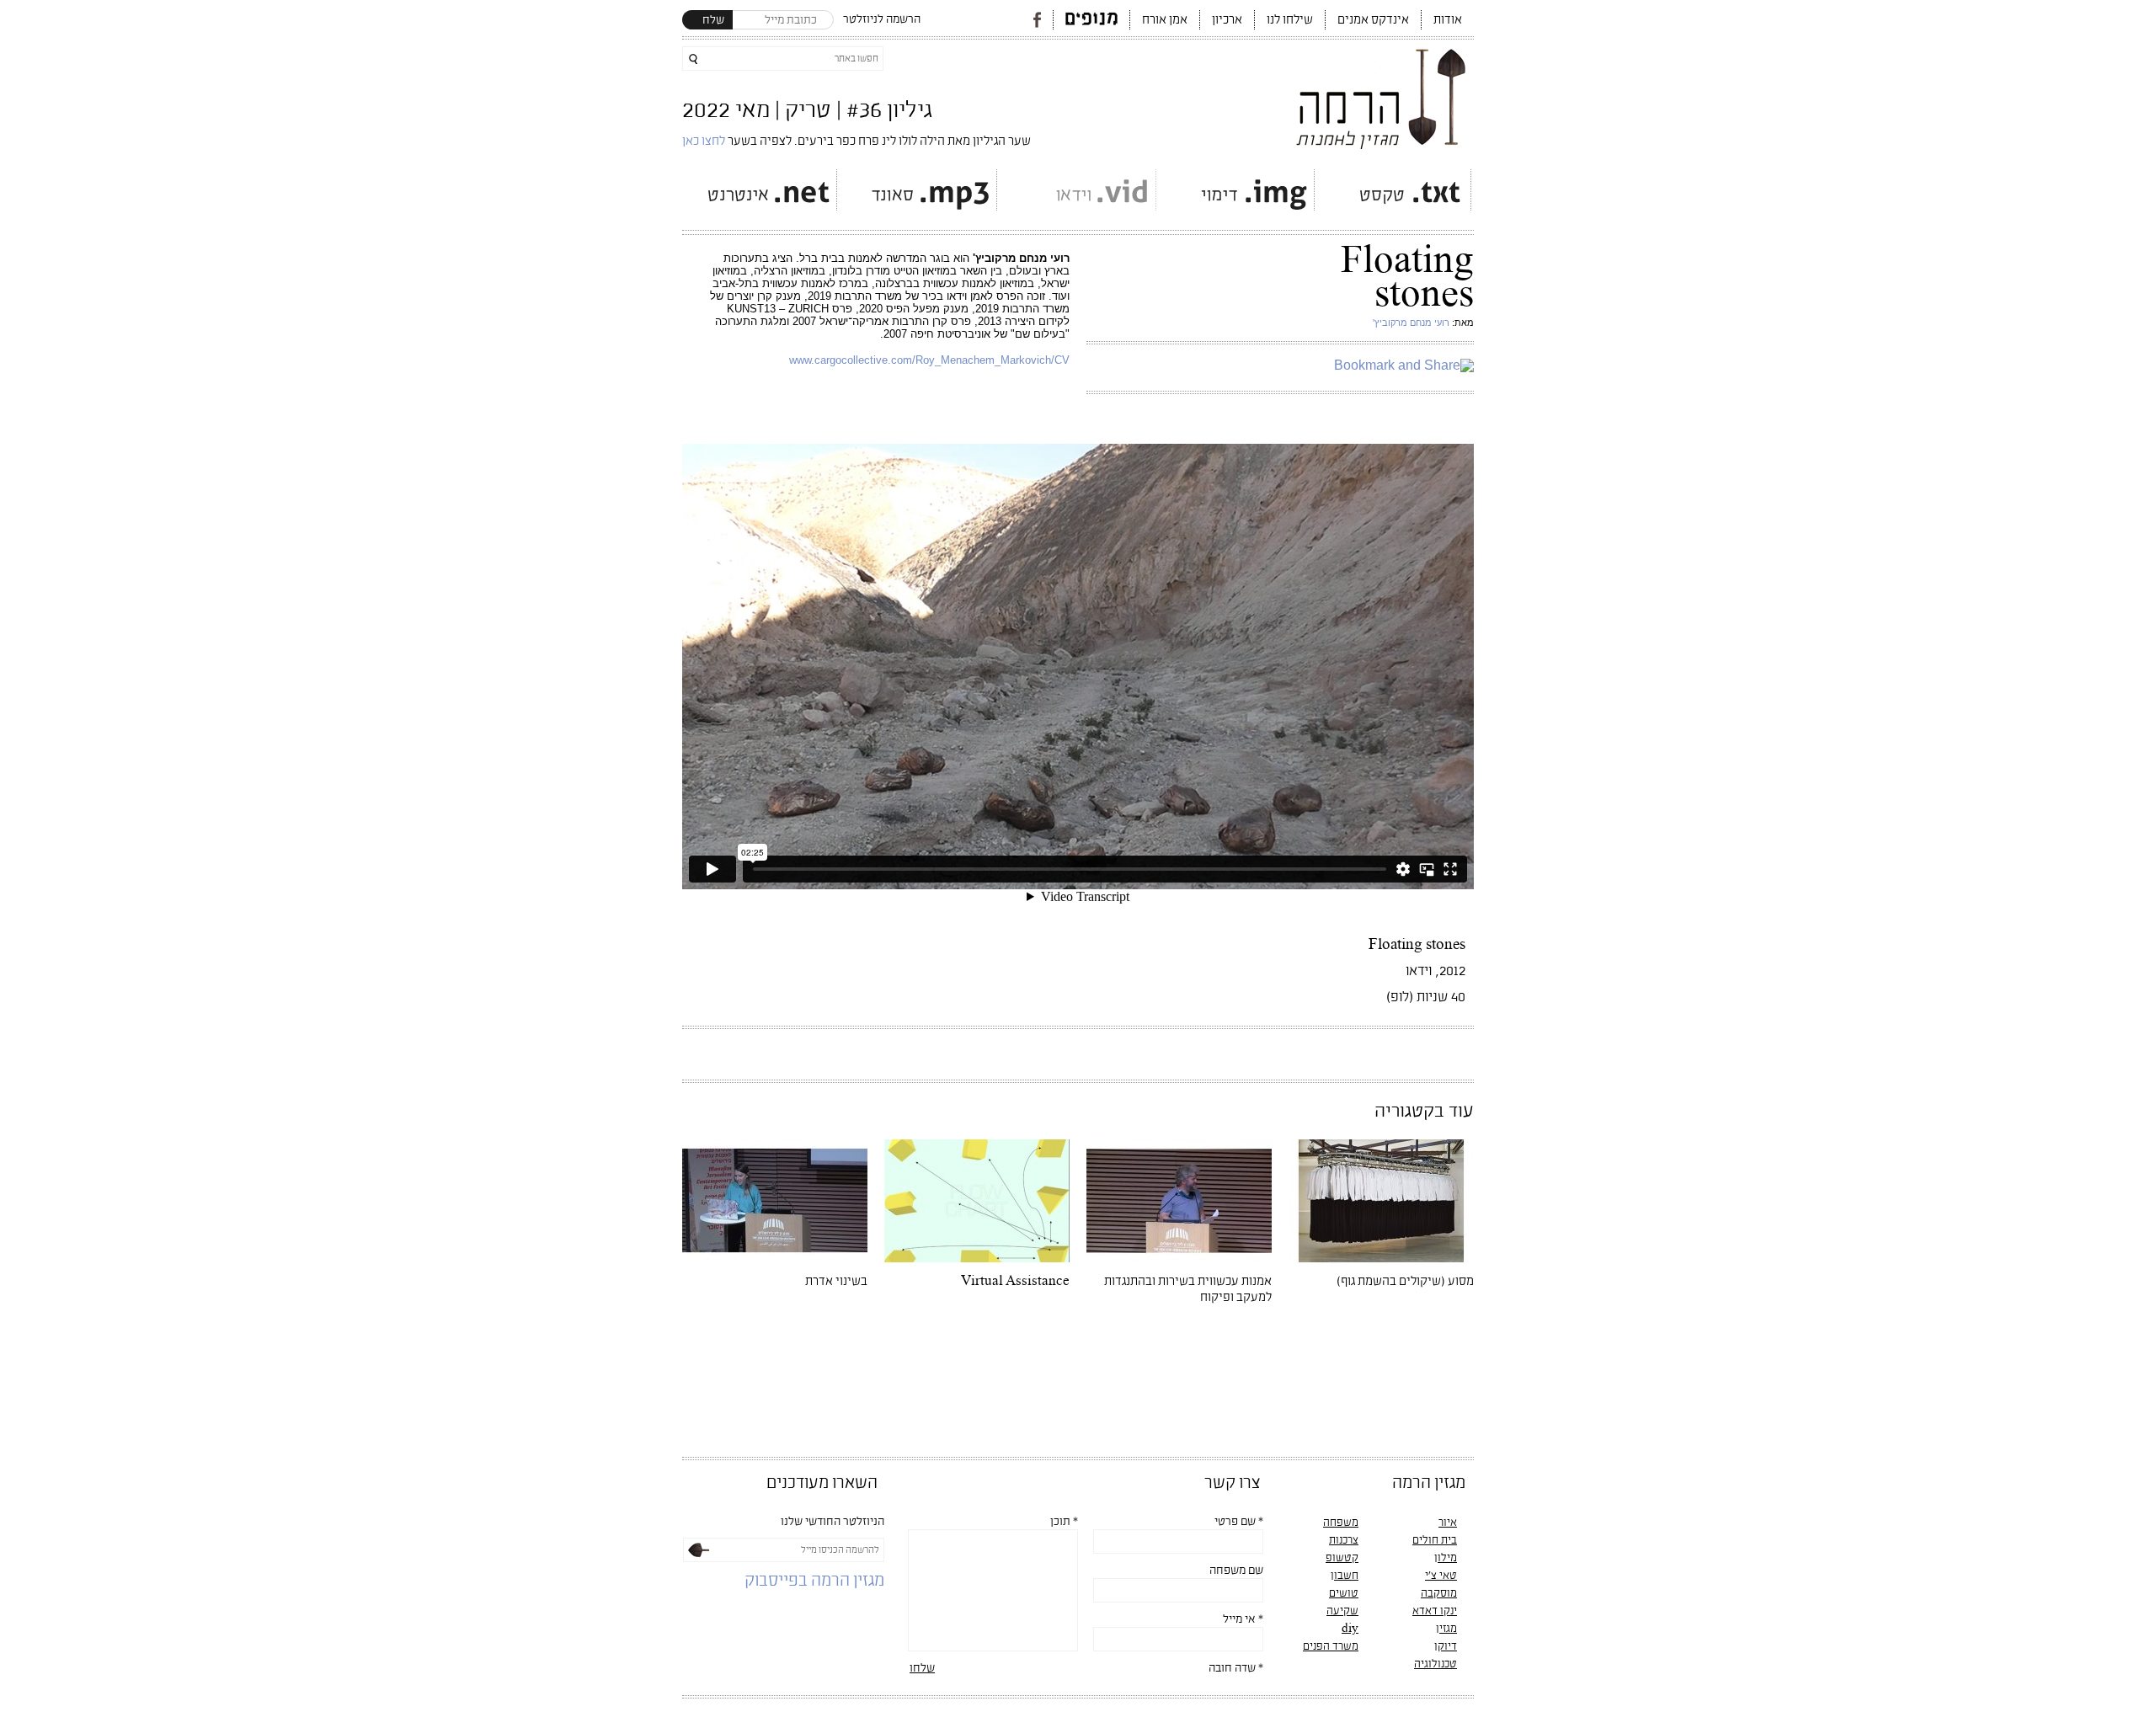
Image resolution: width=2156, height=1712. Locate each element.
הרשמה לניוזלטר (882, 19)
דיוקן (1446, 1646)
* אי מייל (1243, 1619)
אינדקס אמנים (1373, 20)
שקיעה (1342, 1611)
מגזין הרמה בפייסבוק (814, 1581)
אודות (1448, 20)
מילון (1446, 1558)
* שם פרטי (1239, 1522)
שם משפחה (1236, 1571)
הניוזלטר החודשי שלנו (833, 1522)
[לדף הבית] (1382, 94)
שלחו (922, 1668)
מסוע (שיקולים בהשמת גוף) (1405, 1281)
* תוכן (1064, 1522)
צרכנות (1344, 1540)
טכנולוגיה (1436, 1664)
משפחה (1341, 1523)
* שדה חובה (1236, 1668)
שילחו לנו (1290, 20)
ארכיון (1227, 20)
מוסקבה (1439, 1593)
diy (1350, 1629)
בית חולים (1435, 1540)
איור (1448, 1523)
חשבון (1345, 1576)
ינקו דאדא (1435, 1611)
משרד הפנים (1331, 1646)
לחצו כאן (705, 141)
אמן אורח (1165, 20)
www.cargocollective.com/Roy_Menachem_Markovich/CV (929, 360)
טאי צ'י (1441, 1576)
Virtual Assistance (1015, 1281)
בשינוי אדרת (836, 1281)
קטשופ (1342, 1558)
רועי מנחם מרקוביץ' (1411, 323)
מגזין (1446, 1629)
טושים (1344, 1593)
